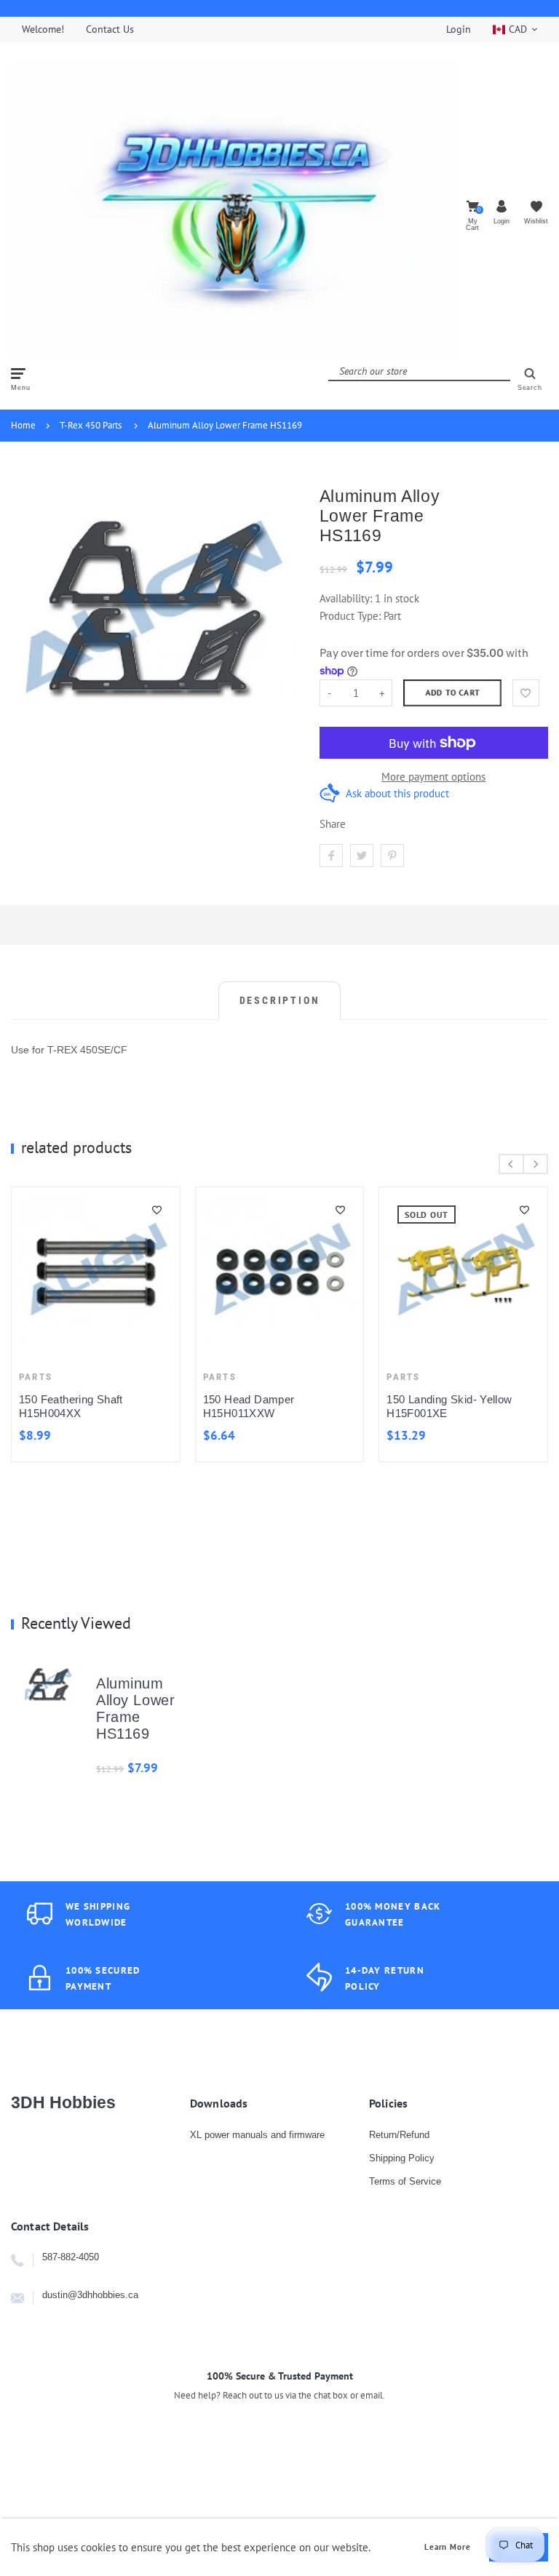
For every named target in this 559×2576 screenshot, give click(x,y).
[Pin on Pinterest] (392, 856)
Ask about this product (397, 793)
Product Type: (350, 616)
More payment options (433, 777)
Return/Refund (399, 2135)
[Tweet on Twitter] (362, 856)
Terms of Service (405, 2181)
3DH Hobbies (63, 2102)
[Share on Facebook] (331, 856)
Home (23, 425)
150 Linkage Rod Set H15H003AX (157, 1406)
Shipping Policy (402, 2158)
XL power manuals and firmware (257, 2135)
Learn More (448, 2547)
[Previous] (511, 1164)
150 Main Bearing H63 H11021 (365, 1311)
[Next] (535, 1164)
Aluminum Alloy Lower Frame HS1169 (225, 425)
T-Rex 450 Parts (91, 425)
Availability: (347, 598)
